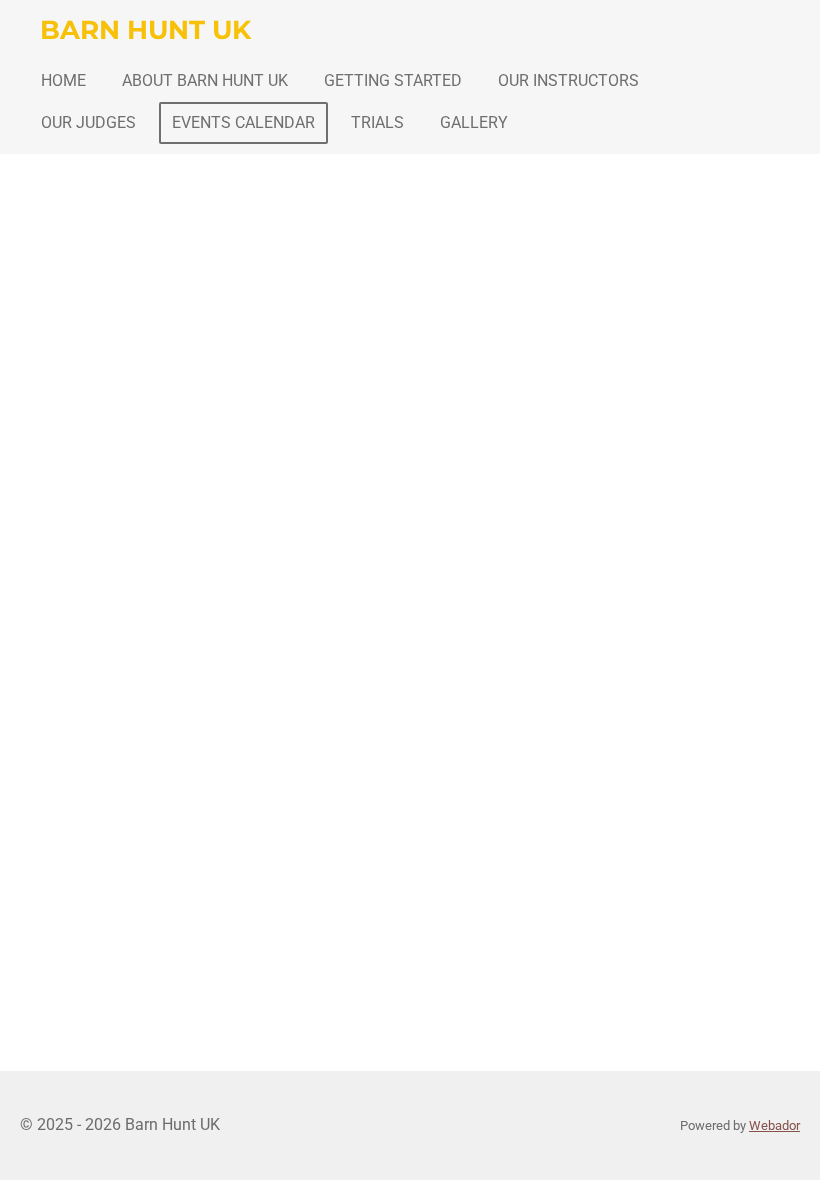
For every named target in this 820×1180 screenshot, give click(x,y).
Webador (774, 1125)
